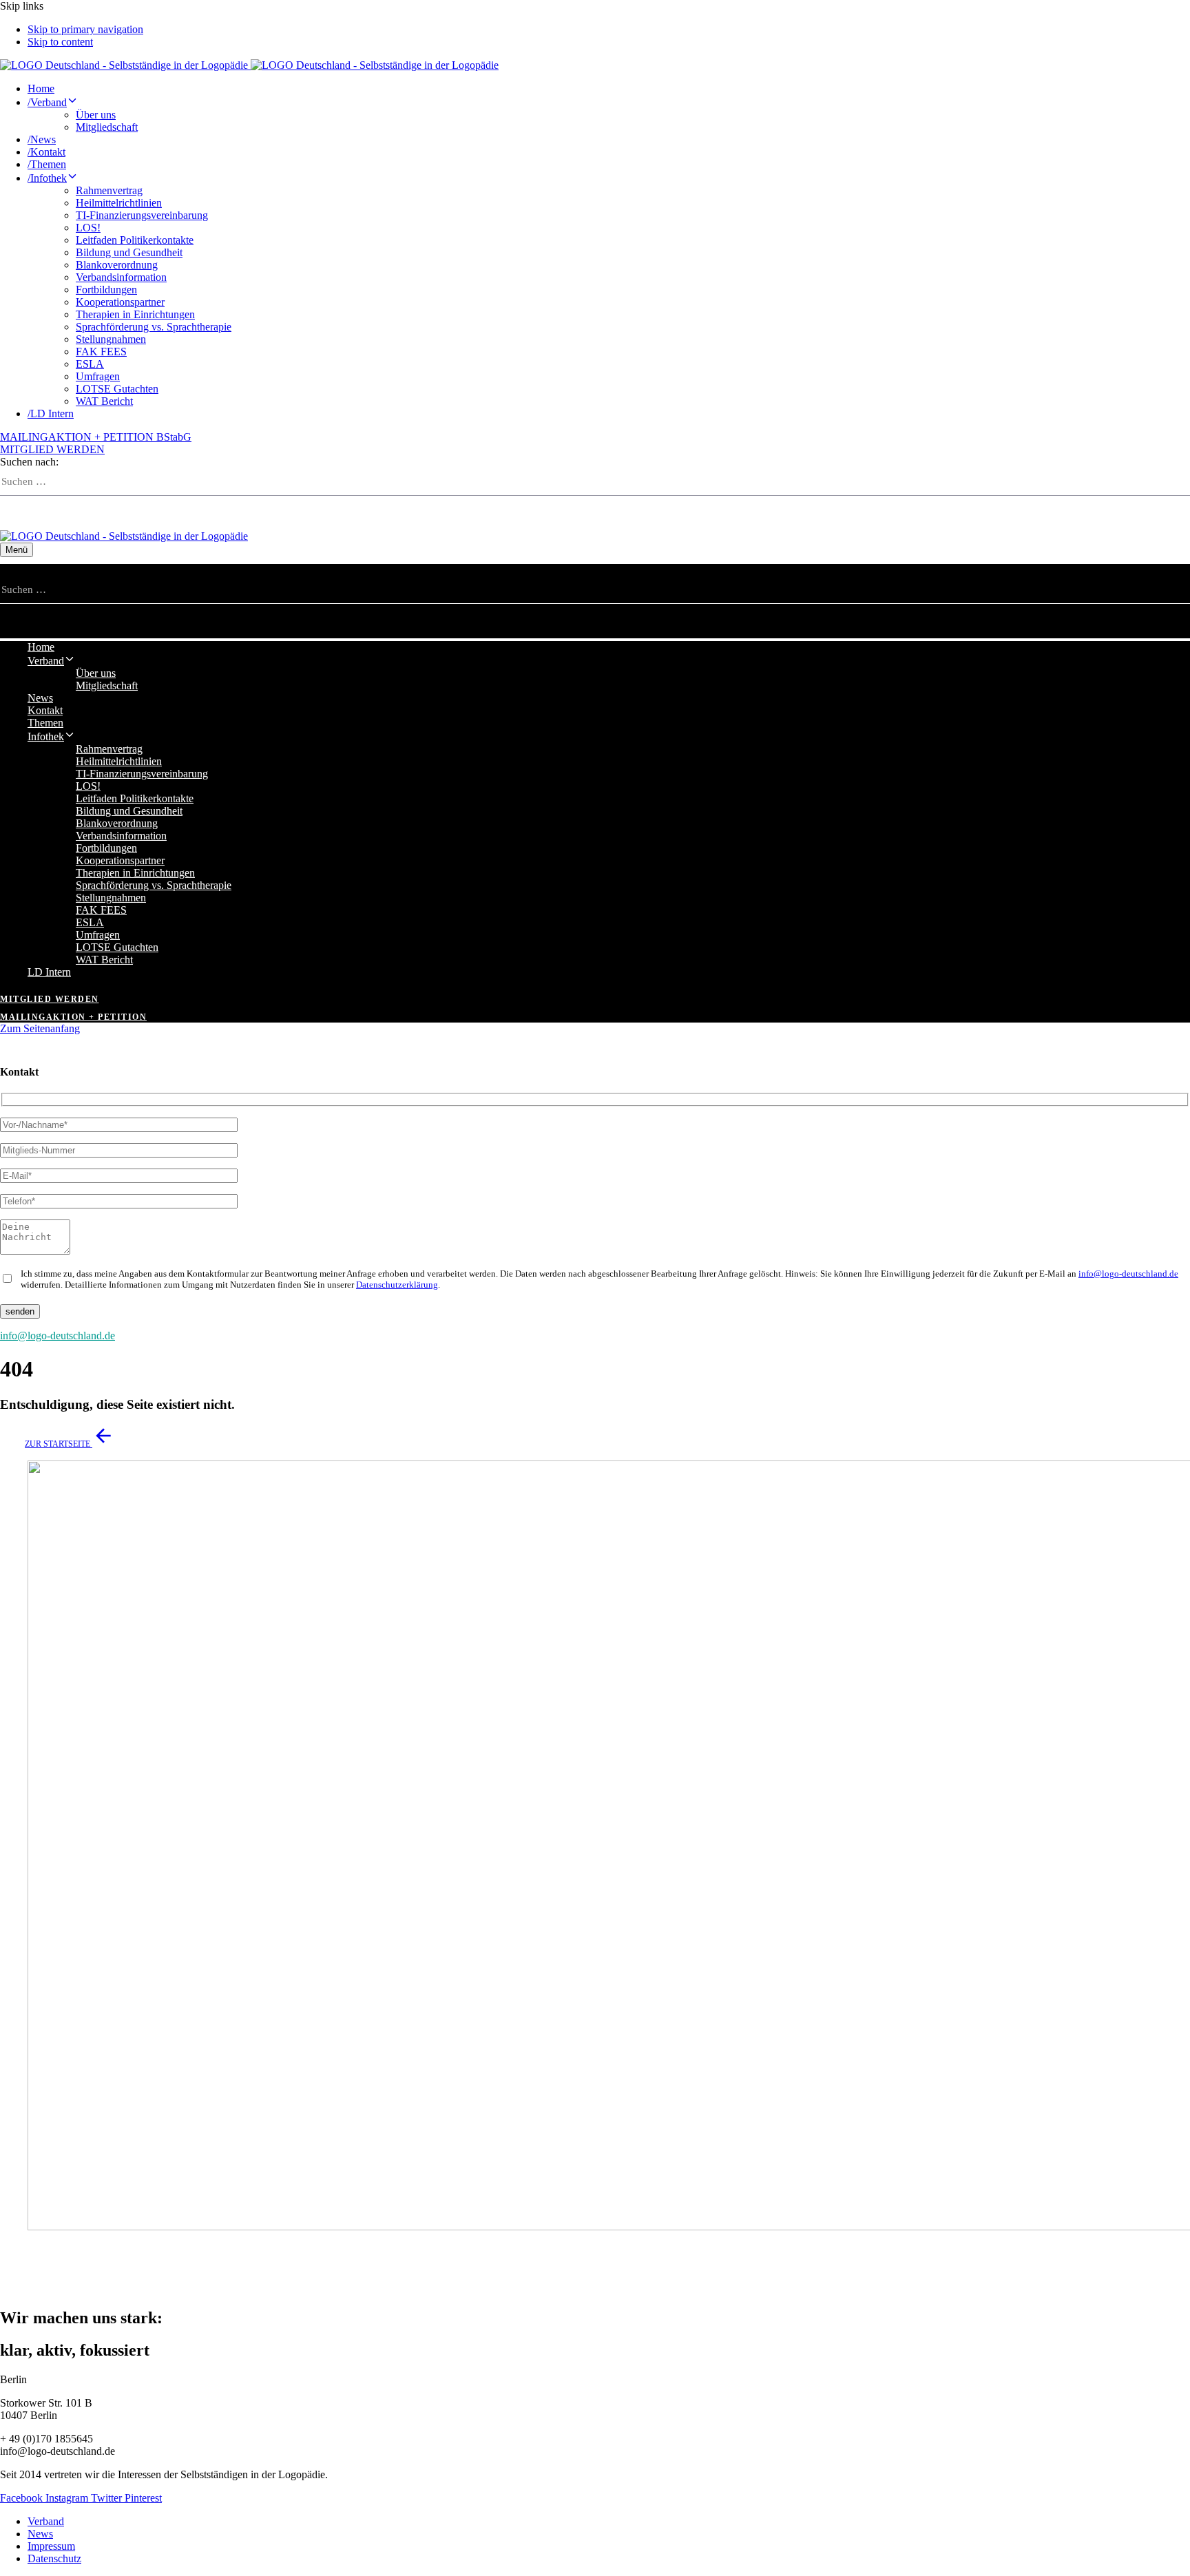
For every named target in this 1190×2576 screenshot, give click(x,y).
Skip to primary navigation (85, 29)
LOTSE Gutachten (117, 389)
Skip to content (60, 42)
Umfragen (98, 376)
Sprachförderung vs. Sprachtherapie (154, 327)
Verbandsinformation (121, 277)
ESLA (90, 364)
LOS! (88, 228)
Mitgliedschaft (107, 127)
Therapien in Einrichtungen (135, 314)
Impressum (51, 2546)
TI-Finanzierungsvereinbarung (142, 215)
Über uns (96, 115)
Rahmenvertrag (109, 190)
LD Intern (51, 413)
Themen (47, 164)
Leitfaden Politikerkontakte (135, 240)
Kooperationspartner (120, 302)
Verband (47, 102)
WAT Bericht (104, 401)
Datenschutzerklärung (397, 1285)
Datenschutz (54, 2558)
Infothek (47, 178)
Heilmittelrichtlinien (119, 203)
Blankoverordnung (117, 265)
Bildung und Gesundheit (129, 252)
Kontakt (46, 152)
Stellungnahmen (111, 339)
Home (41, 88)
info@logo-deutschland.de (1128, 1274)
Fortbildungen (106, 290)
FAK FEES (101, 352)
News (42, 139)
